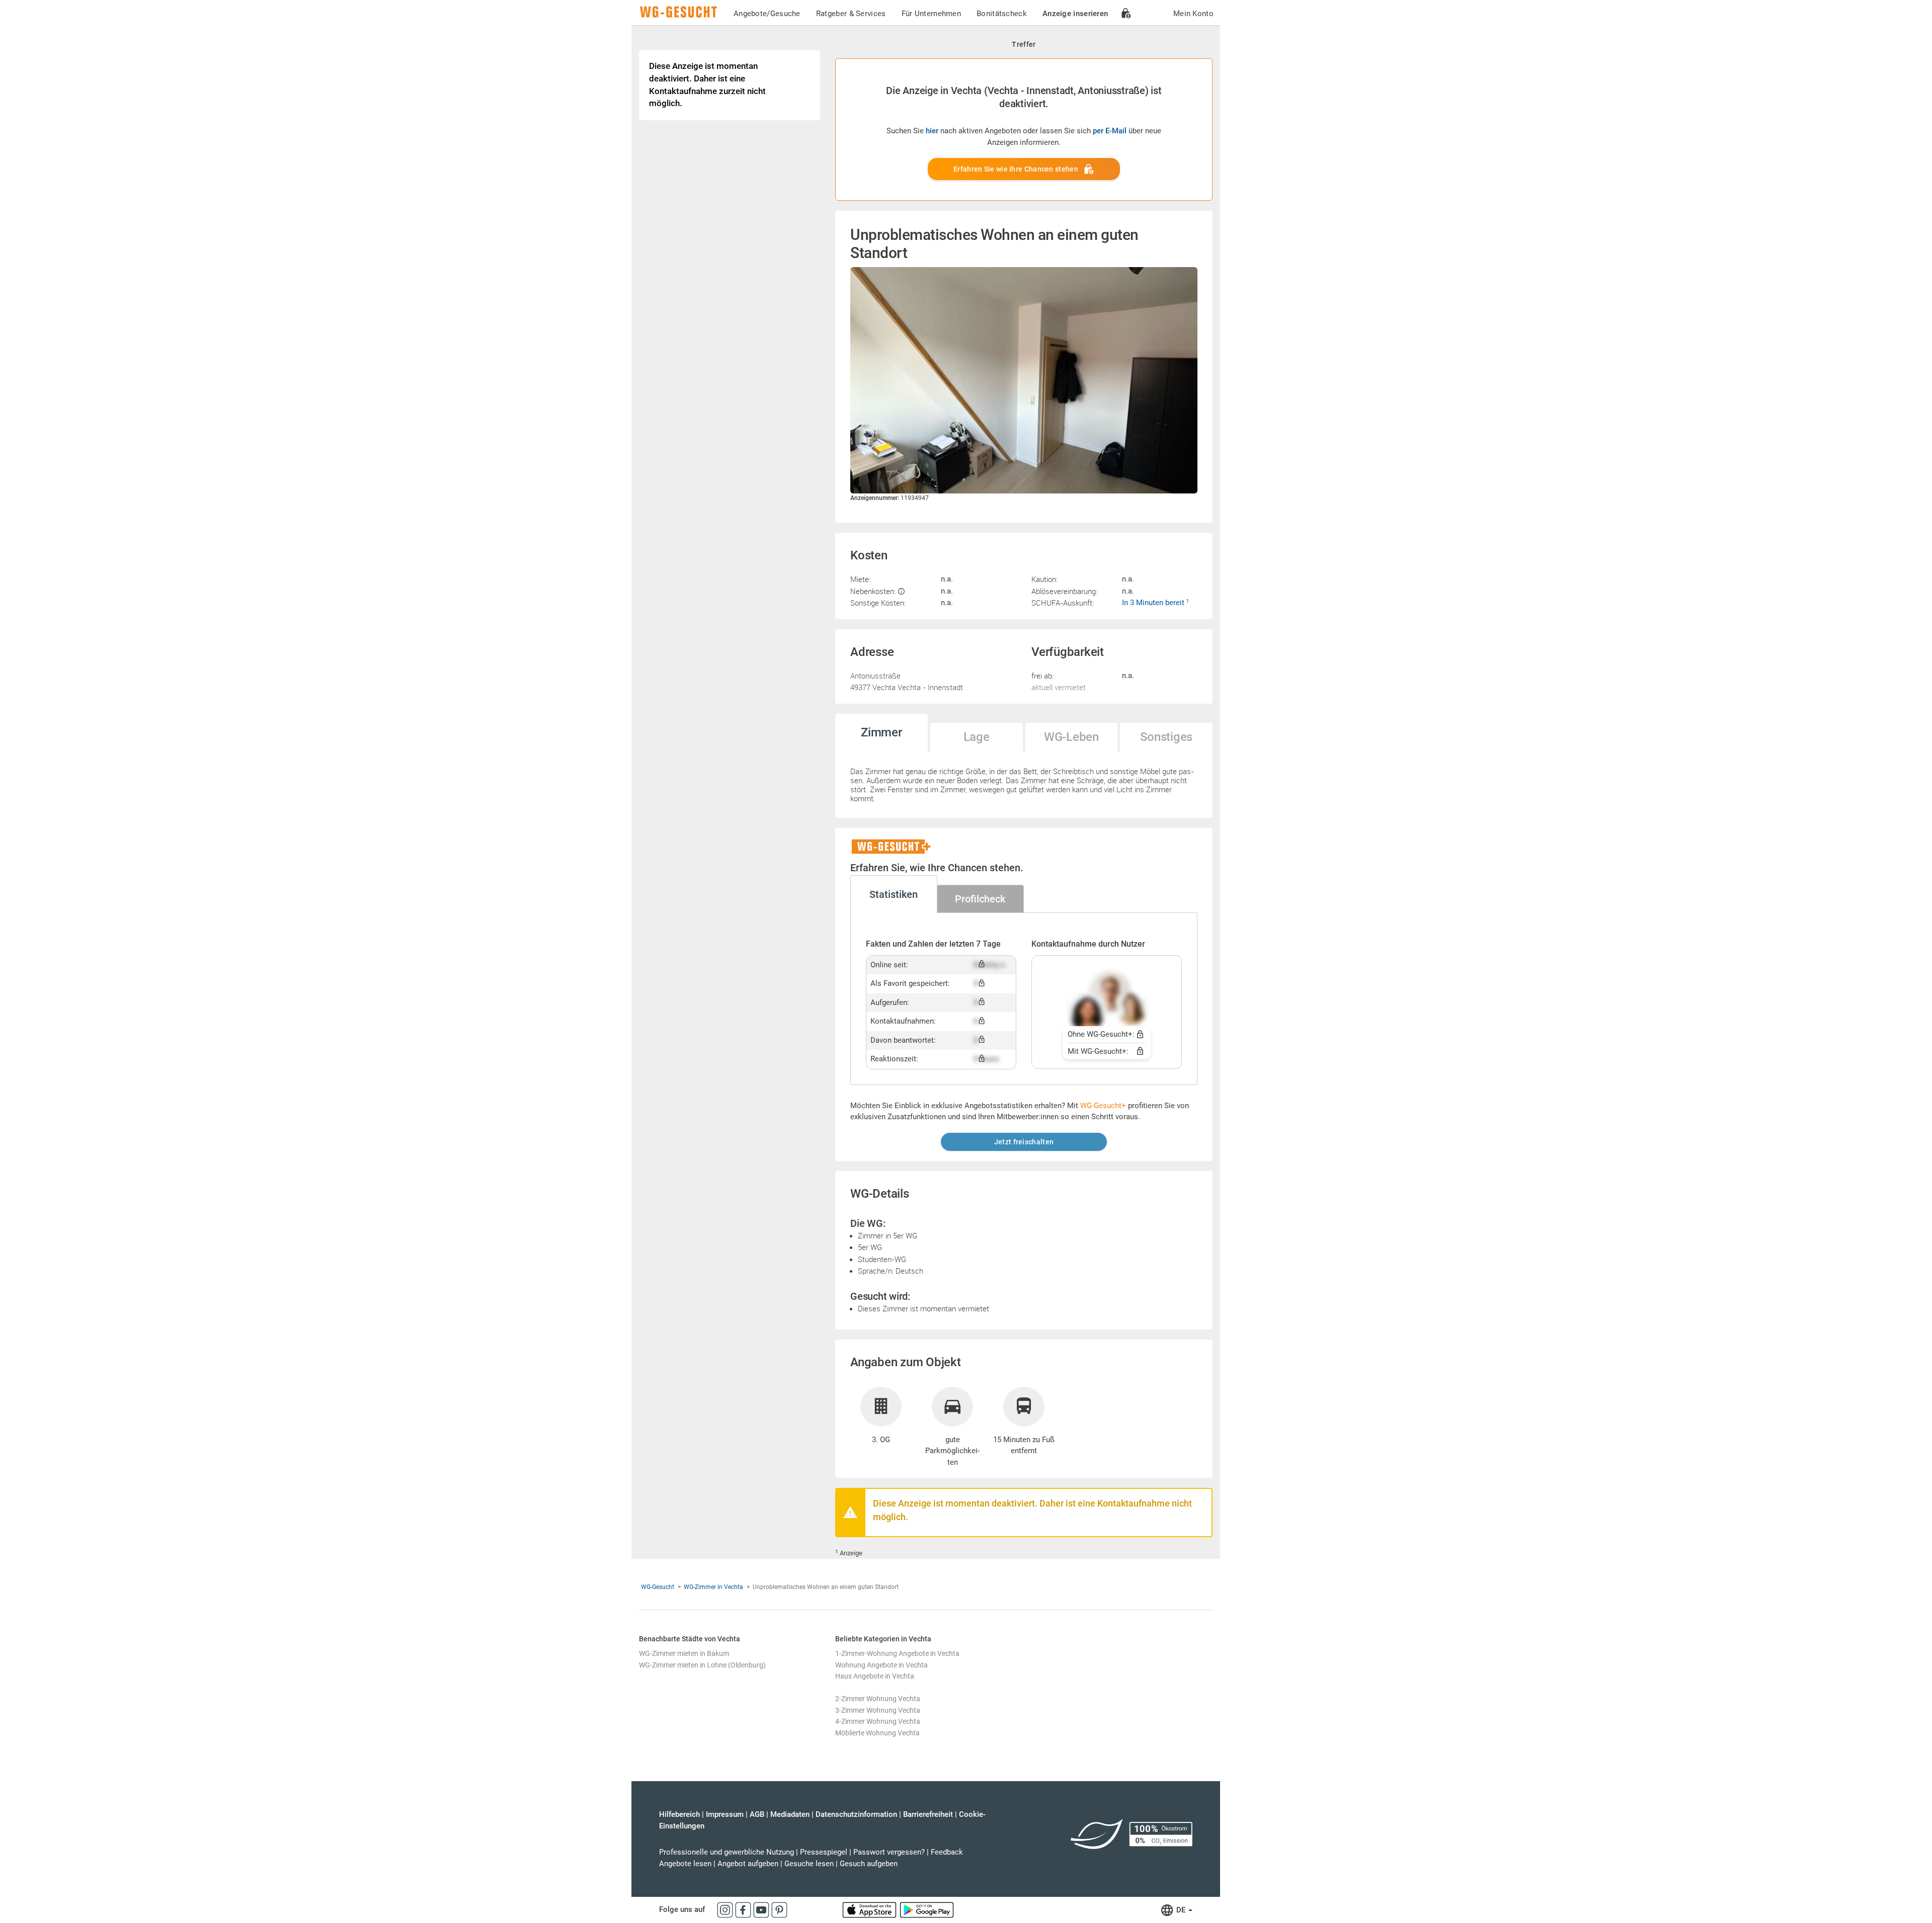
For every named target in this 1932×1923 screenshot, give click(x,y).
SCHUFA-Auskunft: (1063, 603)
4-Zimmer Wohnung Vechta (878, 1721)
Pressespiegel (824, 1852)
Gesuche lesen (809, 1864)
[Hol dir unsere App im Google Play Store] (927, 1909)
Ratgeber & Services (851, 14)
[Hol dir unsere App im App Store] (870, 1909)
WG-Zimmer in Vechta (713, 1587)
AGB (757, 1814)
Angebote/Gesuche (767, 14)
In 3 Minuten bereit (1154, 603)
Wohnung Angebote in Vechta (881, 1665)
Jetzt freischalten (1024, 1142)
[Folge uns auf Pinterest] (779, 1909)
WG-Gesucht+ (1103, 1106)
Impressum (725, 1814)
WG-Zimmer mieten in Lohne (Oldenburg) (702, 1665)
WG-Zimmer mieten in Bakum (684, 1653)
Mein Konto (1193, 14)
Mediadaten (790, 1814)
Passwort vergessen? (889, 1852)
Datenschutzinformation (856, 1814)
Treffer (1024, 44)
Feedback (947, 1852)
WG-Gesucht (658, 1587)
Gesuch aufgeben (869, 1864)
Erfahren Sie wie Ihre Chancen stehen (1016, 169)
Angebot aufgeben (748, 1864)
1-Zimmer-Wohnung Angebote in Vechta (897, 1653)
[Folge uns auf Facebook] (744, 1909)
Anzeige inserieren (1075, 14)
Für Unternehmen (932, 14)
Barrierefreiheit (928, 1814)
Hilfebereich (679, 1814)
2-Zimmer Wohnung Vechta (878, 1699)
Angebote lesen (685, 1864)
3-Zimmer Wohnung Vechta (878, 1710)
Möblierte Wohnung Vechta (877, 1733)
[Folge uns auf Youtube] (762, 1909)
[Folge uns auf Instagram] (726, 1909)
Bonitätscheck (1002, 14)
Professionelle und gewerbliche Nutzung (727, 1852)
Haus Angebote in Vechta (875, 1676)
